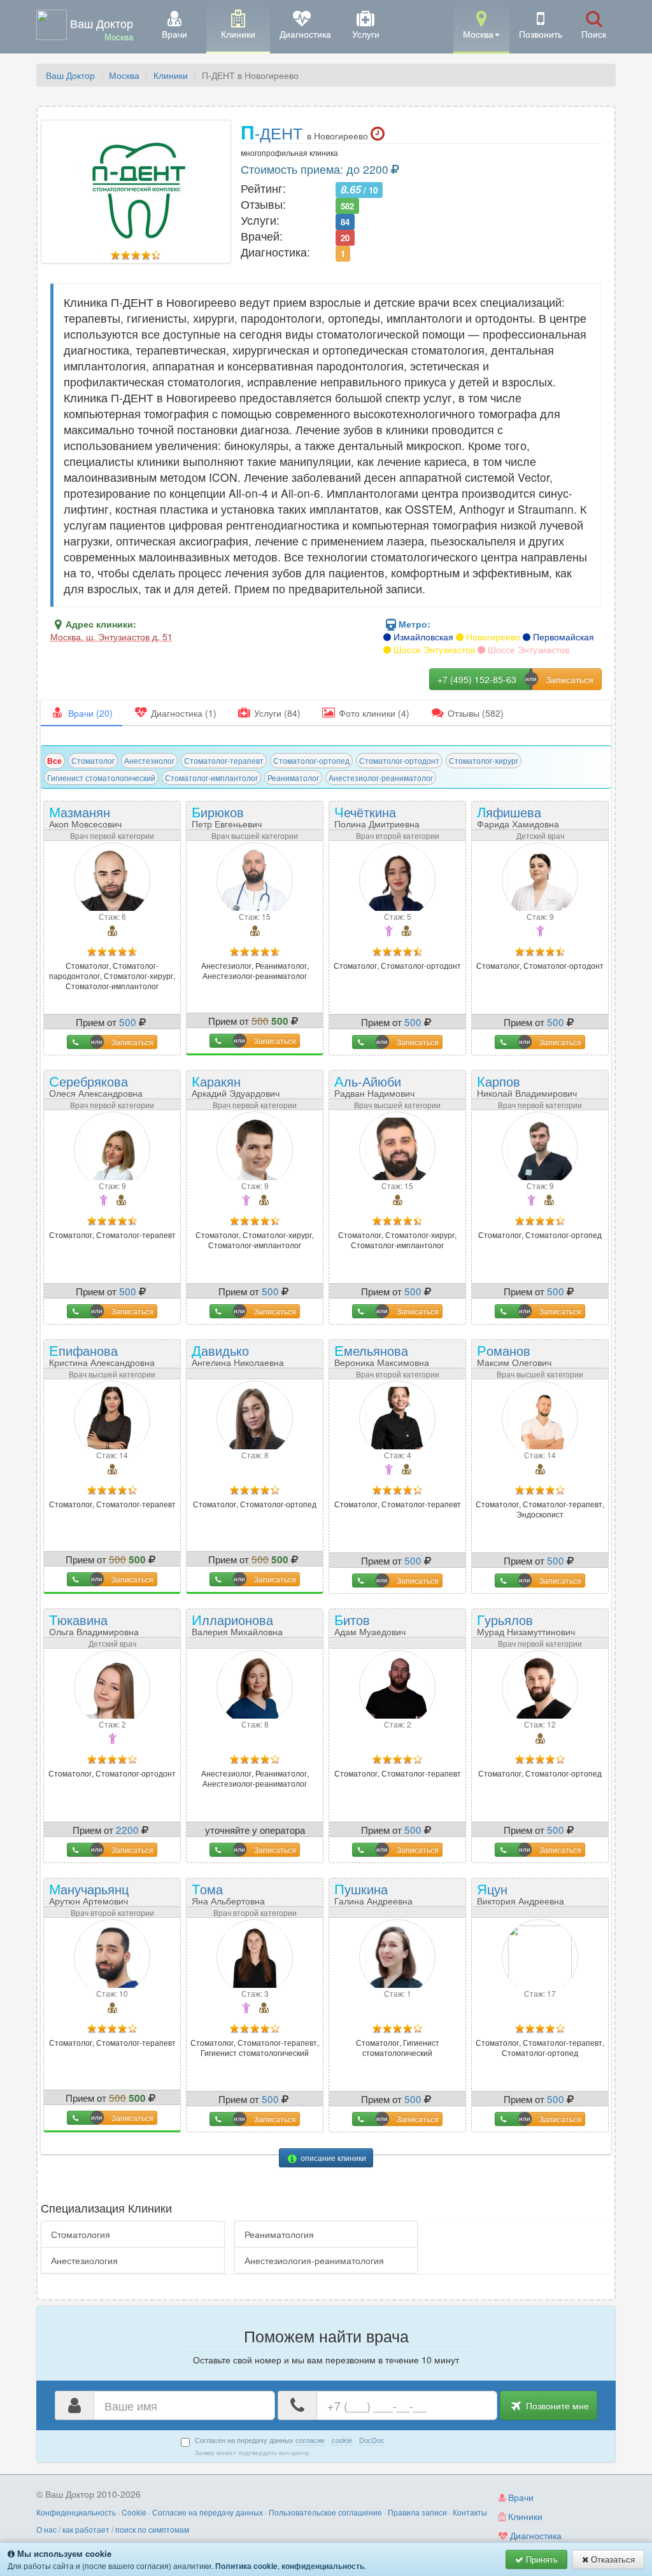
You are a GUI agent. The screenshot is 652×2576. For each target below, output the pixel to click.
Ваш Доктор (70, 75)
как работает (86, 2529)
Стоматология (81, 2234)
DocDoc (372, 2440)
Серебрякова (96, 1085)
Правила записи (417, 2512)
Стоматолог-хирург (484, 760)
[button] (481, 26)
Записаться (132, 1042)
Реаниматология (279, 2234)
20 (345, 237)
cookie (342, 2440)
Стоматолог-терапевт (224, 760)
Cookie (134, 2512)
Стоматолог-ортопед (311, 760)
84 (345, 221)
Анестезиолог (149, 760)
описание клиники (332, 2157)
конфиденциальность (323, 2566)
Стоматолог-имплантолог (211, 778)
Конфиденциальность (76, 2512)
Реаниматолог (293, 778)
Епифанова (102, 1354)
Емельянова (382, 1354)
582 (347, 205)
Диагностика (535, 2535)
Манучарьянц (89, 1893)
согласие (310, 2440)
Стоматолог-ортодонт (399, 760)
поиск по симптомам (152, 2529)
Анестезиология (84, 2260)
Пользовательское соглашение (325, 2512)
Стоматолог (93, 760)
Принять (541, 2559)
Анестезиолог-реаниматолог (381, 778)
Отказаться (612, 2559)
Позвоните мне (556, 2405)
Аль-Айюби (374, 1085)
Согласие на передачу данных (208, 2512)
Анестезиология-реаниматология (314, 2260)
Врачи (520, 2497)
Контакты (470, 2512)
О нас (46, 2529)
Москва (124, 75)
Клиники (171, 75)
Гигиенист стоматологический (101, 778)
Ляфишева (518, 816)
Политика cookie (246, 2566)
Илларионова (237, 1623)
